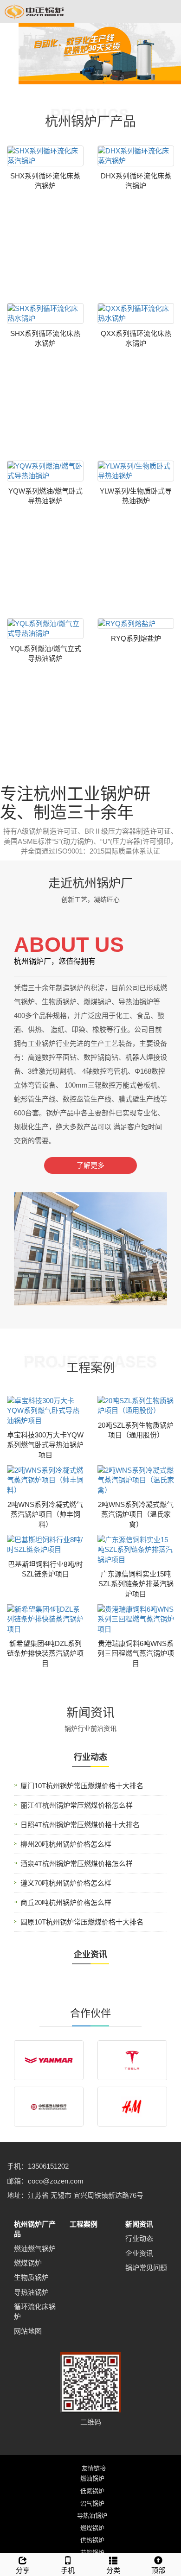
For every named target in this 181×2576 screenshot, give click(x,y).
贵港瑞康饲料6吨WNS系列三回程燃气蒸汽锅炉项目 (136, 1653)
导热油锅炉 (31, 2292)
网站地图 (28, 2331)
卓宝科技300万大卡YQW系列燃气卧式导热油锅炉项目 (45, 1445)
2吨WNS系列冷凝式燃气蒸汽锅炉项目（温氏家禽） (136, 1514)
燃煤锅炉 (28, 2263)
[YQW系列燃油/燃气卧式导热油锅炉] (45, 471)
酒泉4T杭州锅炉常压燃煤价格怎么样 (77, 1864)
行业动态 (139, 2238)
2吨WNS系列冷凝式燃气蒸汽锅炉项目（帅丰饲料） (45, 1514)
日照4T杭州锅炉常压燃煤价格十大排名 (80, 1825)
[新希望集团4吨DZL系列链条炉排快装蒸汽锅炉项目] (45, 1619)
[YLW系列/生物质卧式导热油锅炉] (136, 471)
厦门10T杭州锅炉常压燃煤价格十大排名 (82, 1786)
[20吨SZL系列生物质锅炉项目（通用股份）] (136, 1406)
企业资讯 (139, 2253)
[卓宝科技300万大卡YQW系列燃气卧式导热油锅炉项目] (45, 1411)
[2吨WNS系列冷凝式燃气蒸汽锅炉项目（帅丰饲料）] (45, 1480)
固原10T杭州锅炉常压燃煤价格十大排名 (82, 1922)
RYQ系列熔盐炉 (136, 638)
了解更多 (90, 1165)
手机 (68, 2570)
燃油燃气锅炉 (35, 2249)
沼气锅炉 (92, 2503)
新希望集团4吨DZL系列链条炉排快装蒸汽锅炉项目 (45, 1653)
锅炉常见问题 (146, 2268)
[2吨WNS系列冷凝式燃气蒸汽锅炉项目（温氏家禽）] (136, 1480)
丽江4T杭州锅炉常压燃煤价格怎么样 (77, 1805)
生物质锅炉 (31, 2277)
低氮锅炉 (92, 2491)
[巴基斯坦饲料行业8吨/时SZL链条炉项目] (45, 1545)
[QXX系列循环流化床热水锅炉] (136, 313)
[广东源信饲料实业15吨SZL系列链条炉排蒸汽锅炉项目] (136, 1550)
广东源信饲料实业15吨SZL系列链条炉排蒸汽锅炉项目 (136, 1584)
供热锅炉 (92, 2540)
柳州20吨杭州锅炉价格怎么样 (66, 1844)
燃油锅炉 (92, 2478)
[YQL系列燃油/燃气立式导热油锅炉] (45, 629)
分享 (23, 2570)
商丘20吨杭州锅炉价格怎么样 (66, 1902)
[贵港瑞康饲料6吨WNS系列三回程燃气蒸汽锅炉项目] (136, 1619)
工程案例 (84, 2224)
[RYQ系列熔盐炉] (136, 623)
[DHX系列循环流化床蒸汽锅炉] (136, 156)
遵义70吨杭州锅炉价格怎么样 (66, 1883)
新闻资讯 (139, 2224)
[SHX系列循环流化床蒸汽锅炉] (45, 156)
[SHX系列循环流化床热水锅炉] (45, 313)
